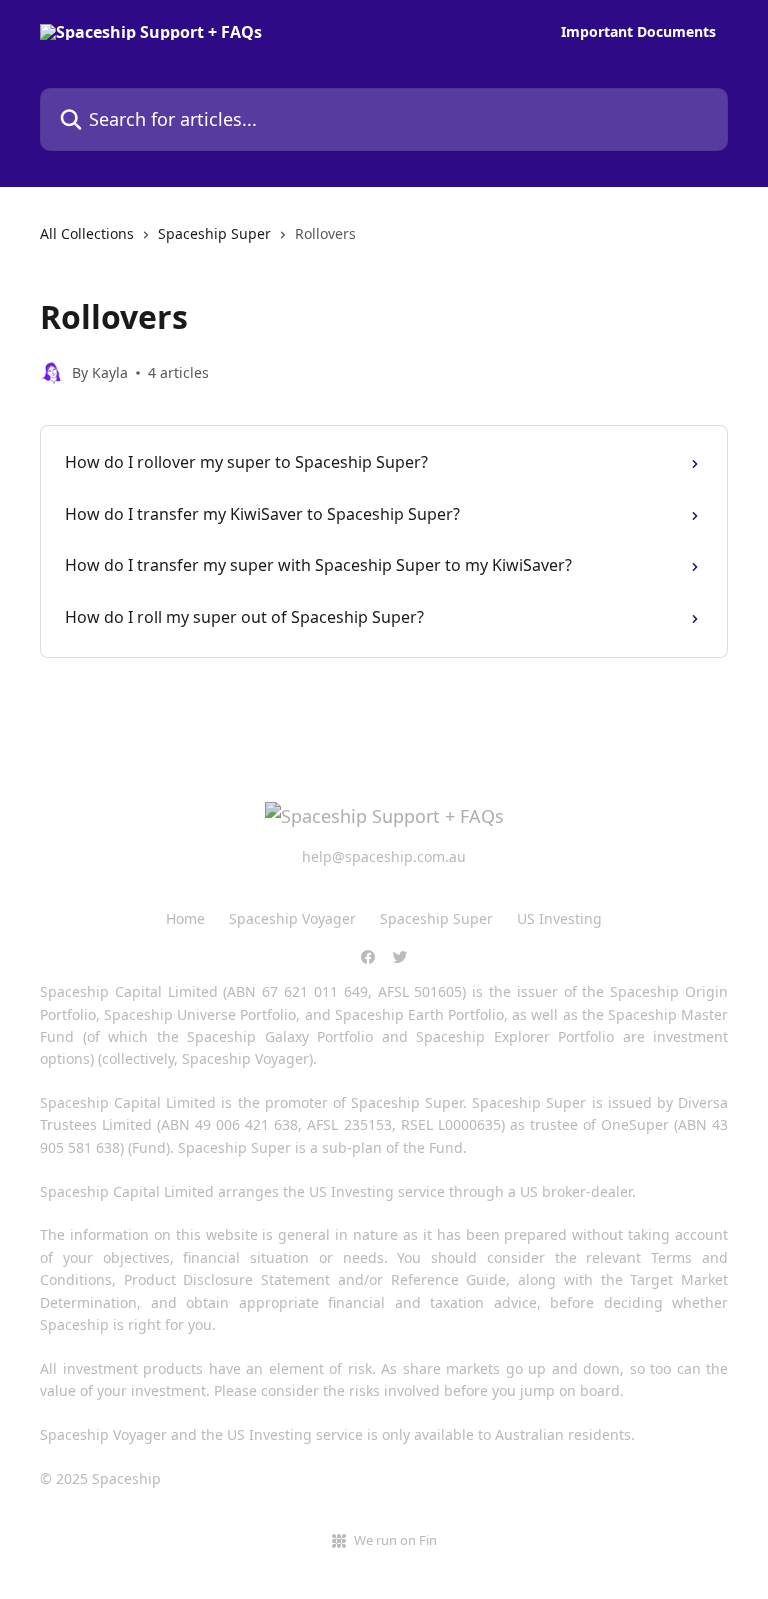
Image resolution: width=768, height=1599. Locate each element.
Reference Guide (449, 1279)
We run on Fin (395, 1540)
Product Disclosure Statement (227, 1279)
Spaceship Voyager (292, 918)
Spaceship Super (214, 233)
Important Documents (638, 32)
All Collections (87, 233)
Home (185, 918)
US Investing (559, 918)
